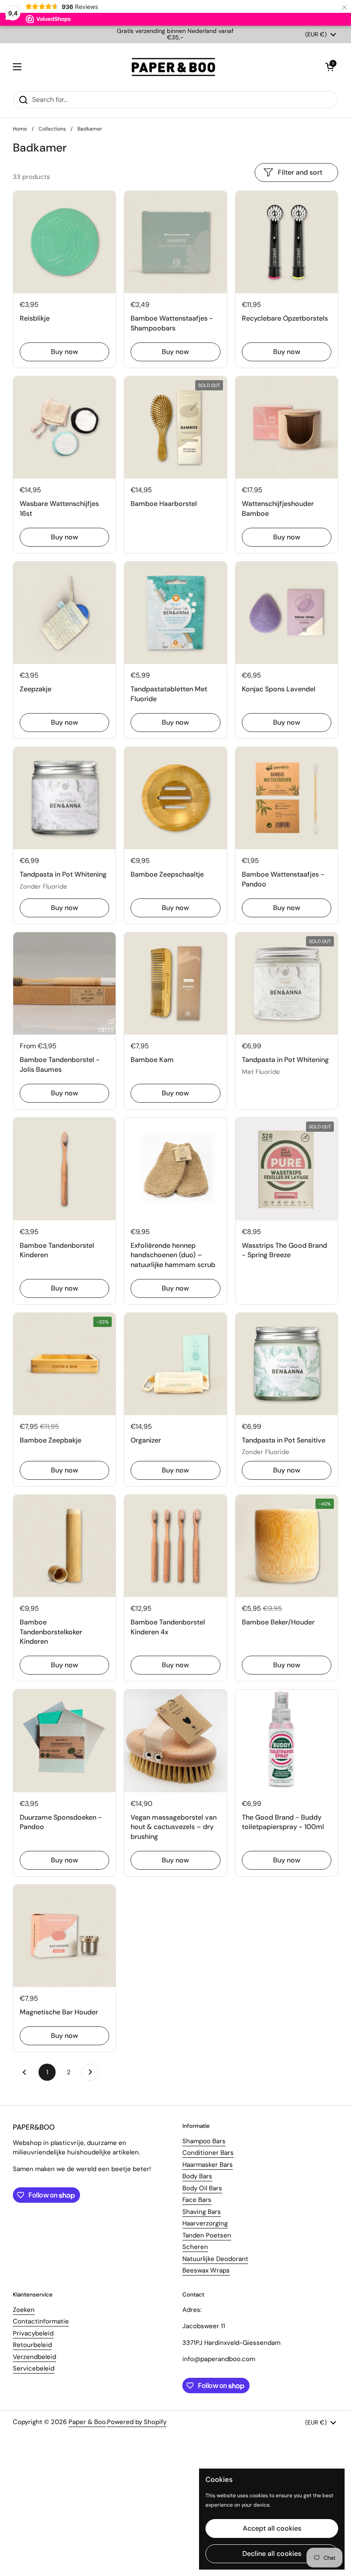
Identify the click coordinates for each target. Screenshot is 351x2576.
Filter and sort (300, 172)
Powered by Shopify (137, 2422)
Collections (52, 129)
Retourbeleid (32, 2345)
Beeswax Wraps (206, 2270)
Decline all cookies (272, 2554)
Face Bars (197, 2200)
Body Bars (197, 2176)
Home (20, 129)
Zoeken (24, 2310)
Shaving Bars (202, 2212)
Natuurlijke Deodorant (215, 2259)
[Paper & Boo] (174, 67)
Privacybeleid (33, 2333)
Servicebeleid (34, 2368)
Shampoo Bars (204, 2141)
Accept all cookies (272, 2528)
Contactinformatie (41, 2321)
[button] (330, 67)
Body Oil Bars (202, 2188)
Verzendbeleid (34, 2357)
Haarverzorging (205, 2223)
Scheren (195, 2247)
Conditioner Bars (208, 2153)
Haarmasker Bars (208, 2165)
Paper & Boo (87, 2422)
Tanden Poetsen (207, 2235)
